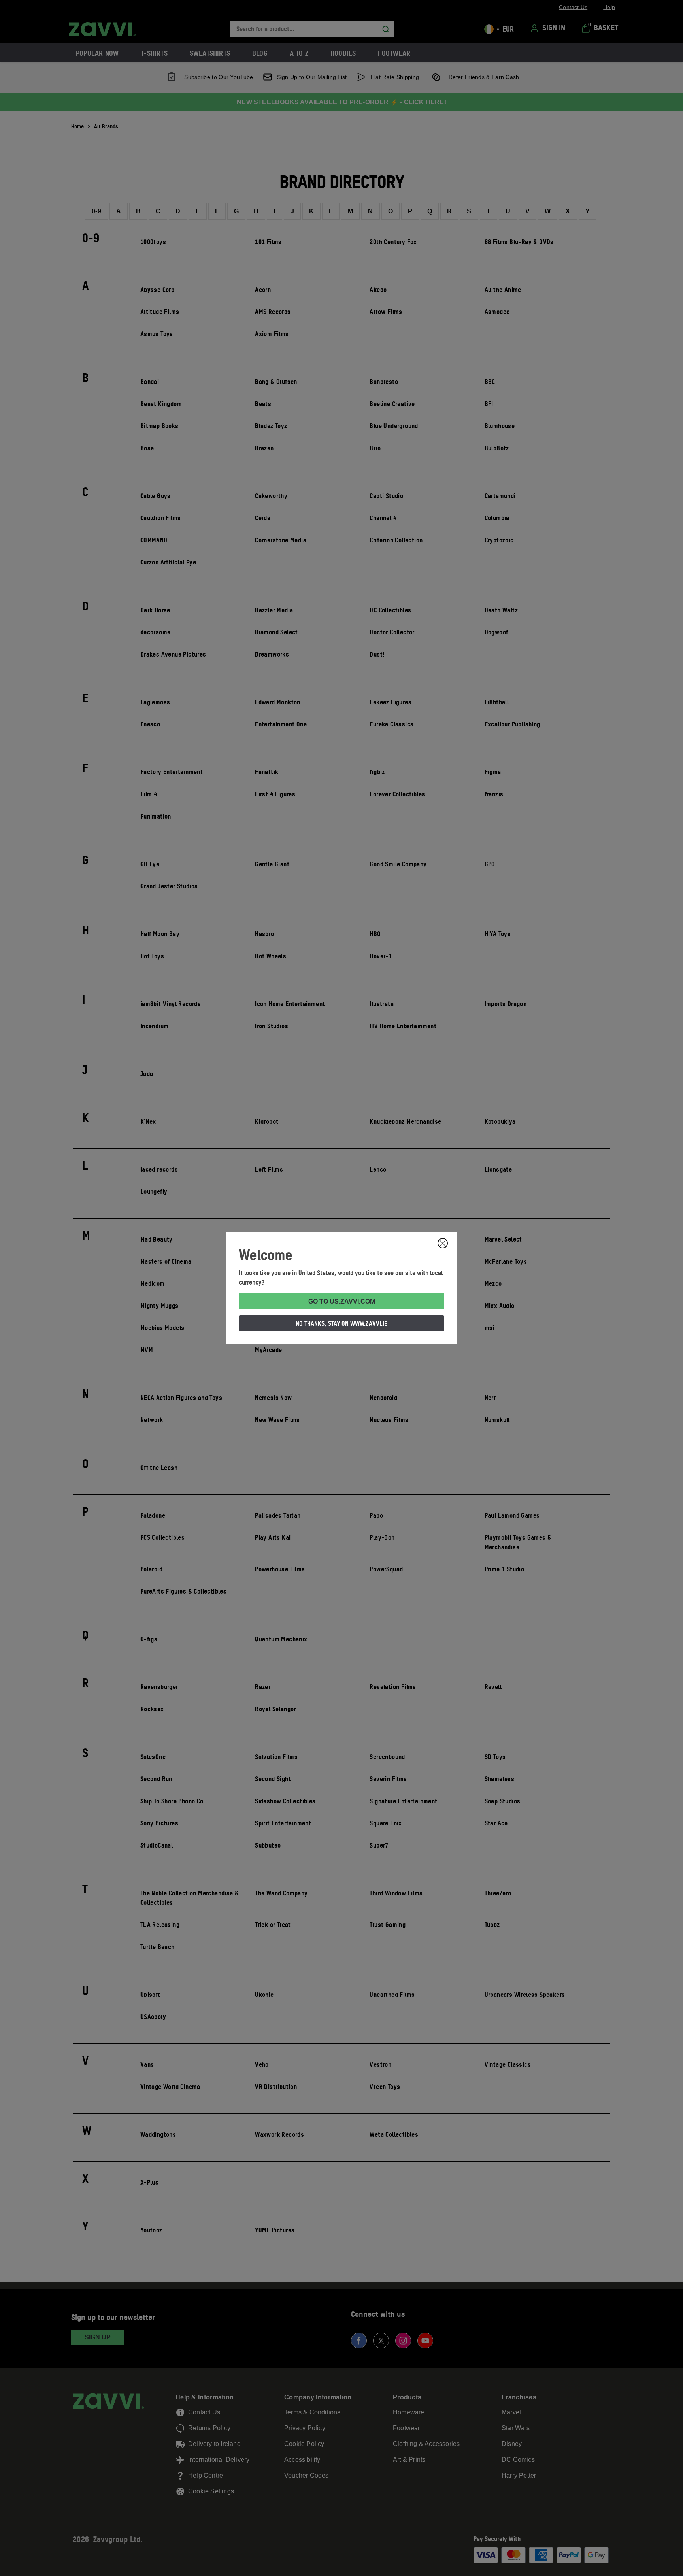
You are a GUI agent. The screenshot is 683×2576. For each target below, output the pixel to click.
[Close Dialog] (443, 1243)
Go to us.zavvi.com (342, 1301)
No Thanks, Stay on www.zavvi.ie (341, 1323)
